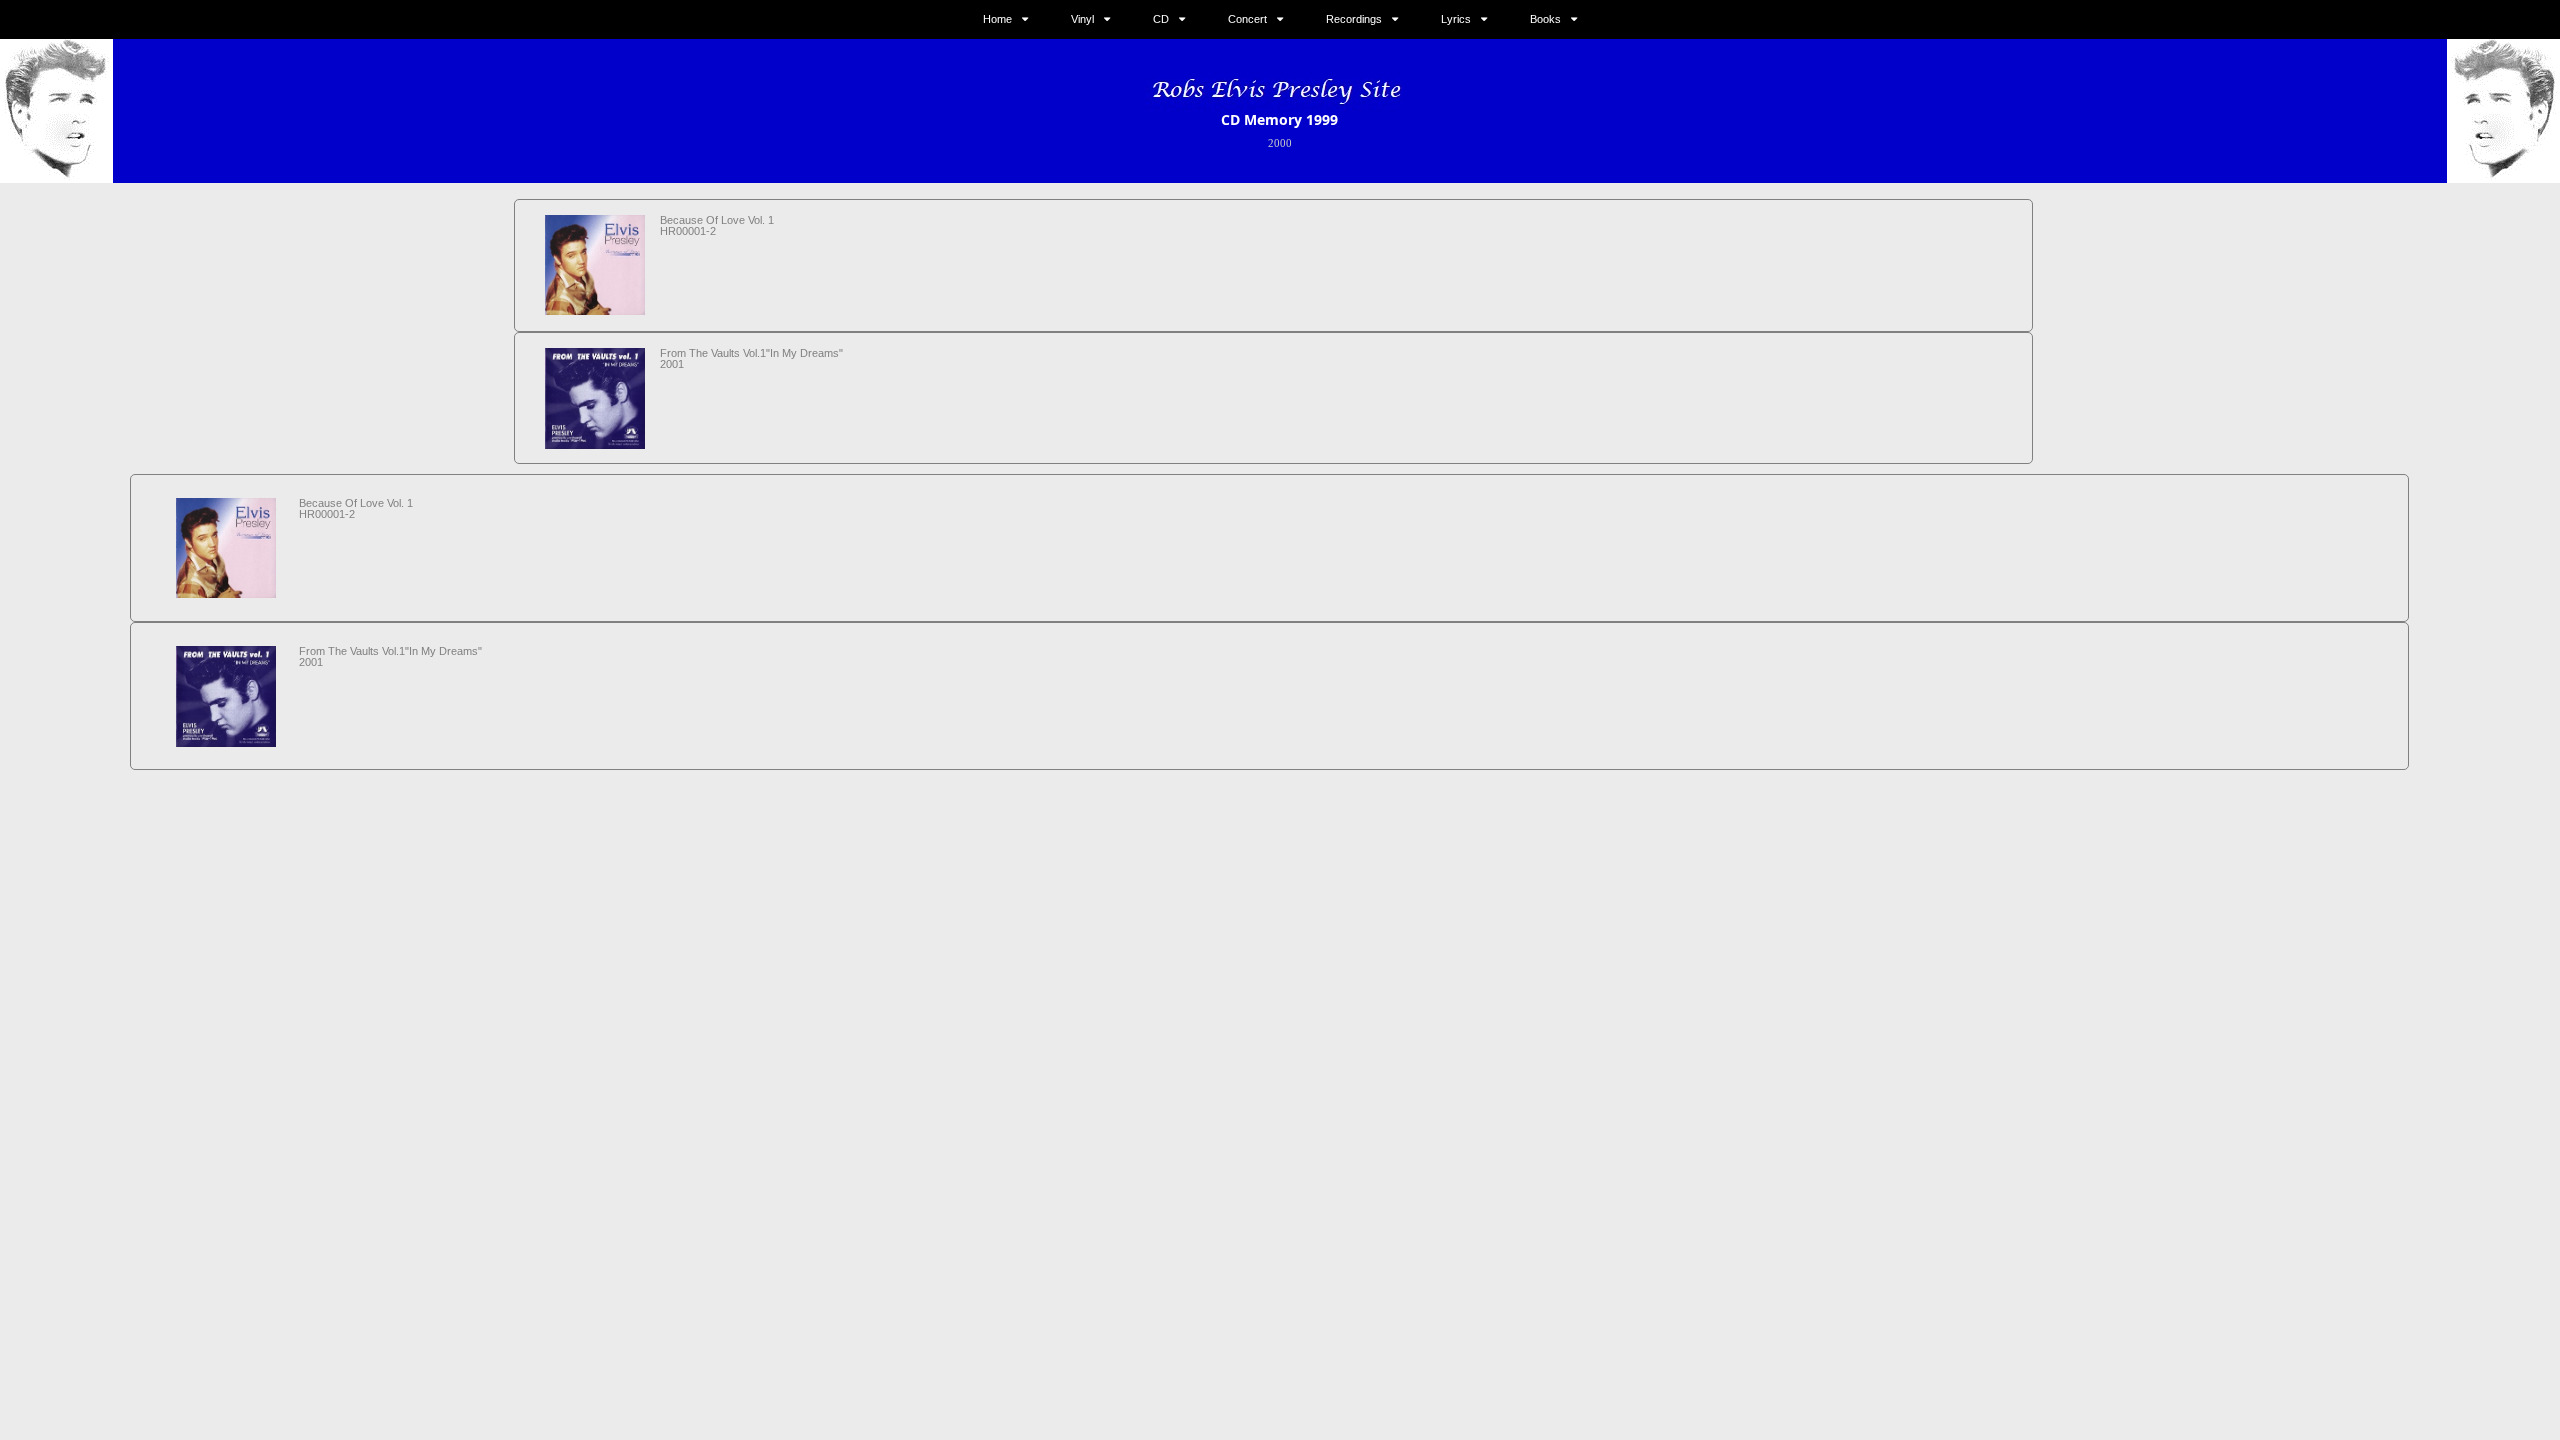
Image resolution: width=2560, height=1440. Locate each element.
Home (997, 19)
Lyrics (1456, 19)
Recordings (1354, 19)
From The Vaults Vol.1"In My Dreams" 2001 (751, 358)
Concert (1247, 19)
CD (1161, 19)
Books (1545, 19)
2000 (1280, 143)
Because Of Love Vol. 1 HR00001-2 (717, 225)
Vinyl (1082, 19)
